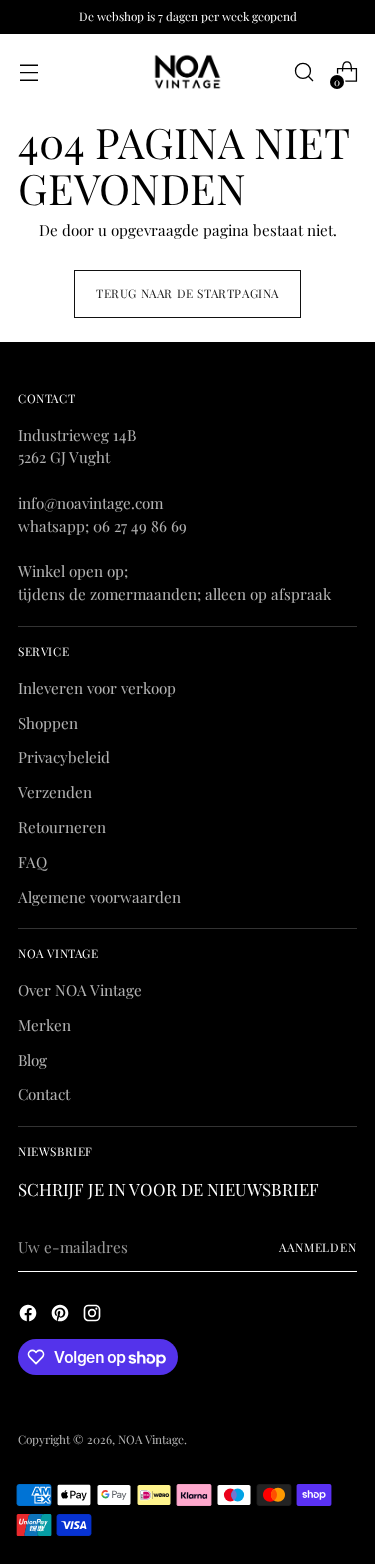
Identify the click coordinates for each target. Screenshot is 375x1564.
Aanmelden (318, 1247)
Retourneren (62, 827)
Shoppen (48, 723)
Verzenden (55, 792)
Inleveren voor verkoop (97, 688)
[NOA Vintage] (188, 72)
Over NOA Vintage (80, 990)
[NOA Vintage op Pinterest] (62, 1316)
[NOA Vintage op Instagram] (94, 1316)
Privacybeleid (64, 757)
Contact (44, 1094)
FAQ (32, 862)
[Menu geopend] (28, 72)
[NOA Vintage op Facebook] (30, 1316)
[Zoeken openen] (303, 72)
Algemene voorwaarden (99, 897)
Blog (32, 1060)
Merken (44, 1025)
